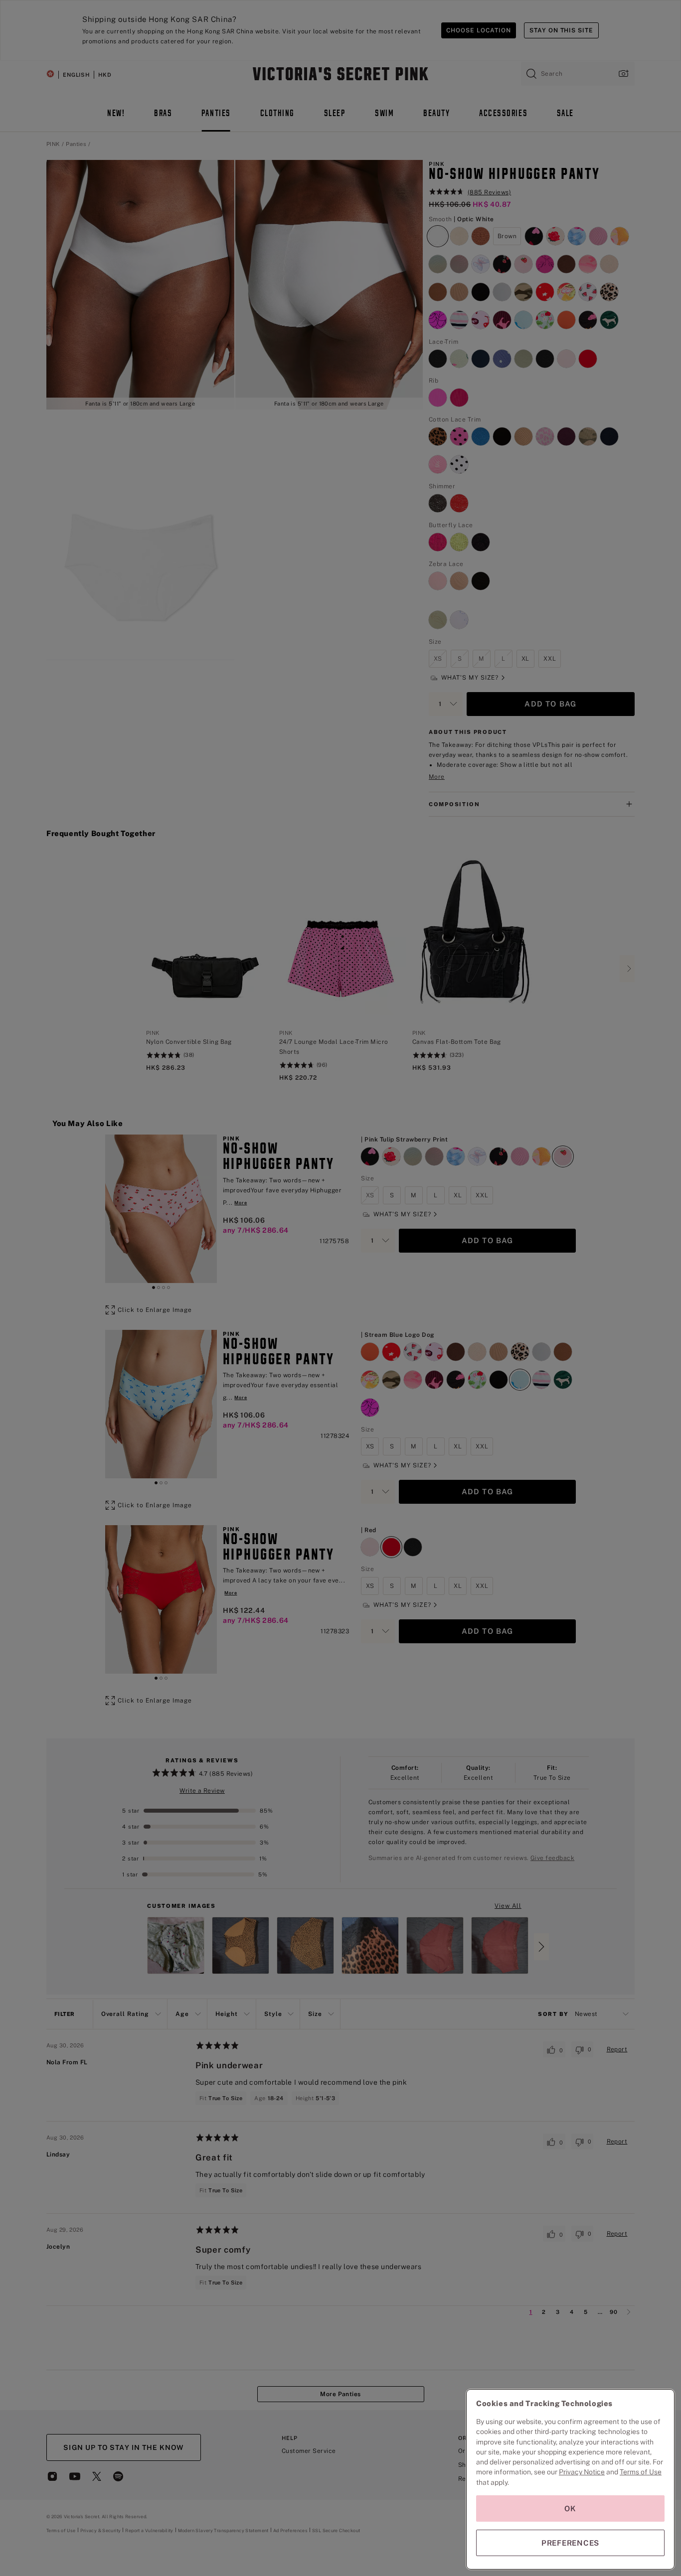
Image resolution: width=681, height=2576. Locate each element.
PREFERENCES (570, 2543)
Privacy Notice (582, 2472)
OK (570, 2508)
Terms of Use (641, 2472)
